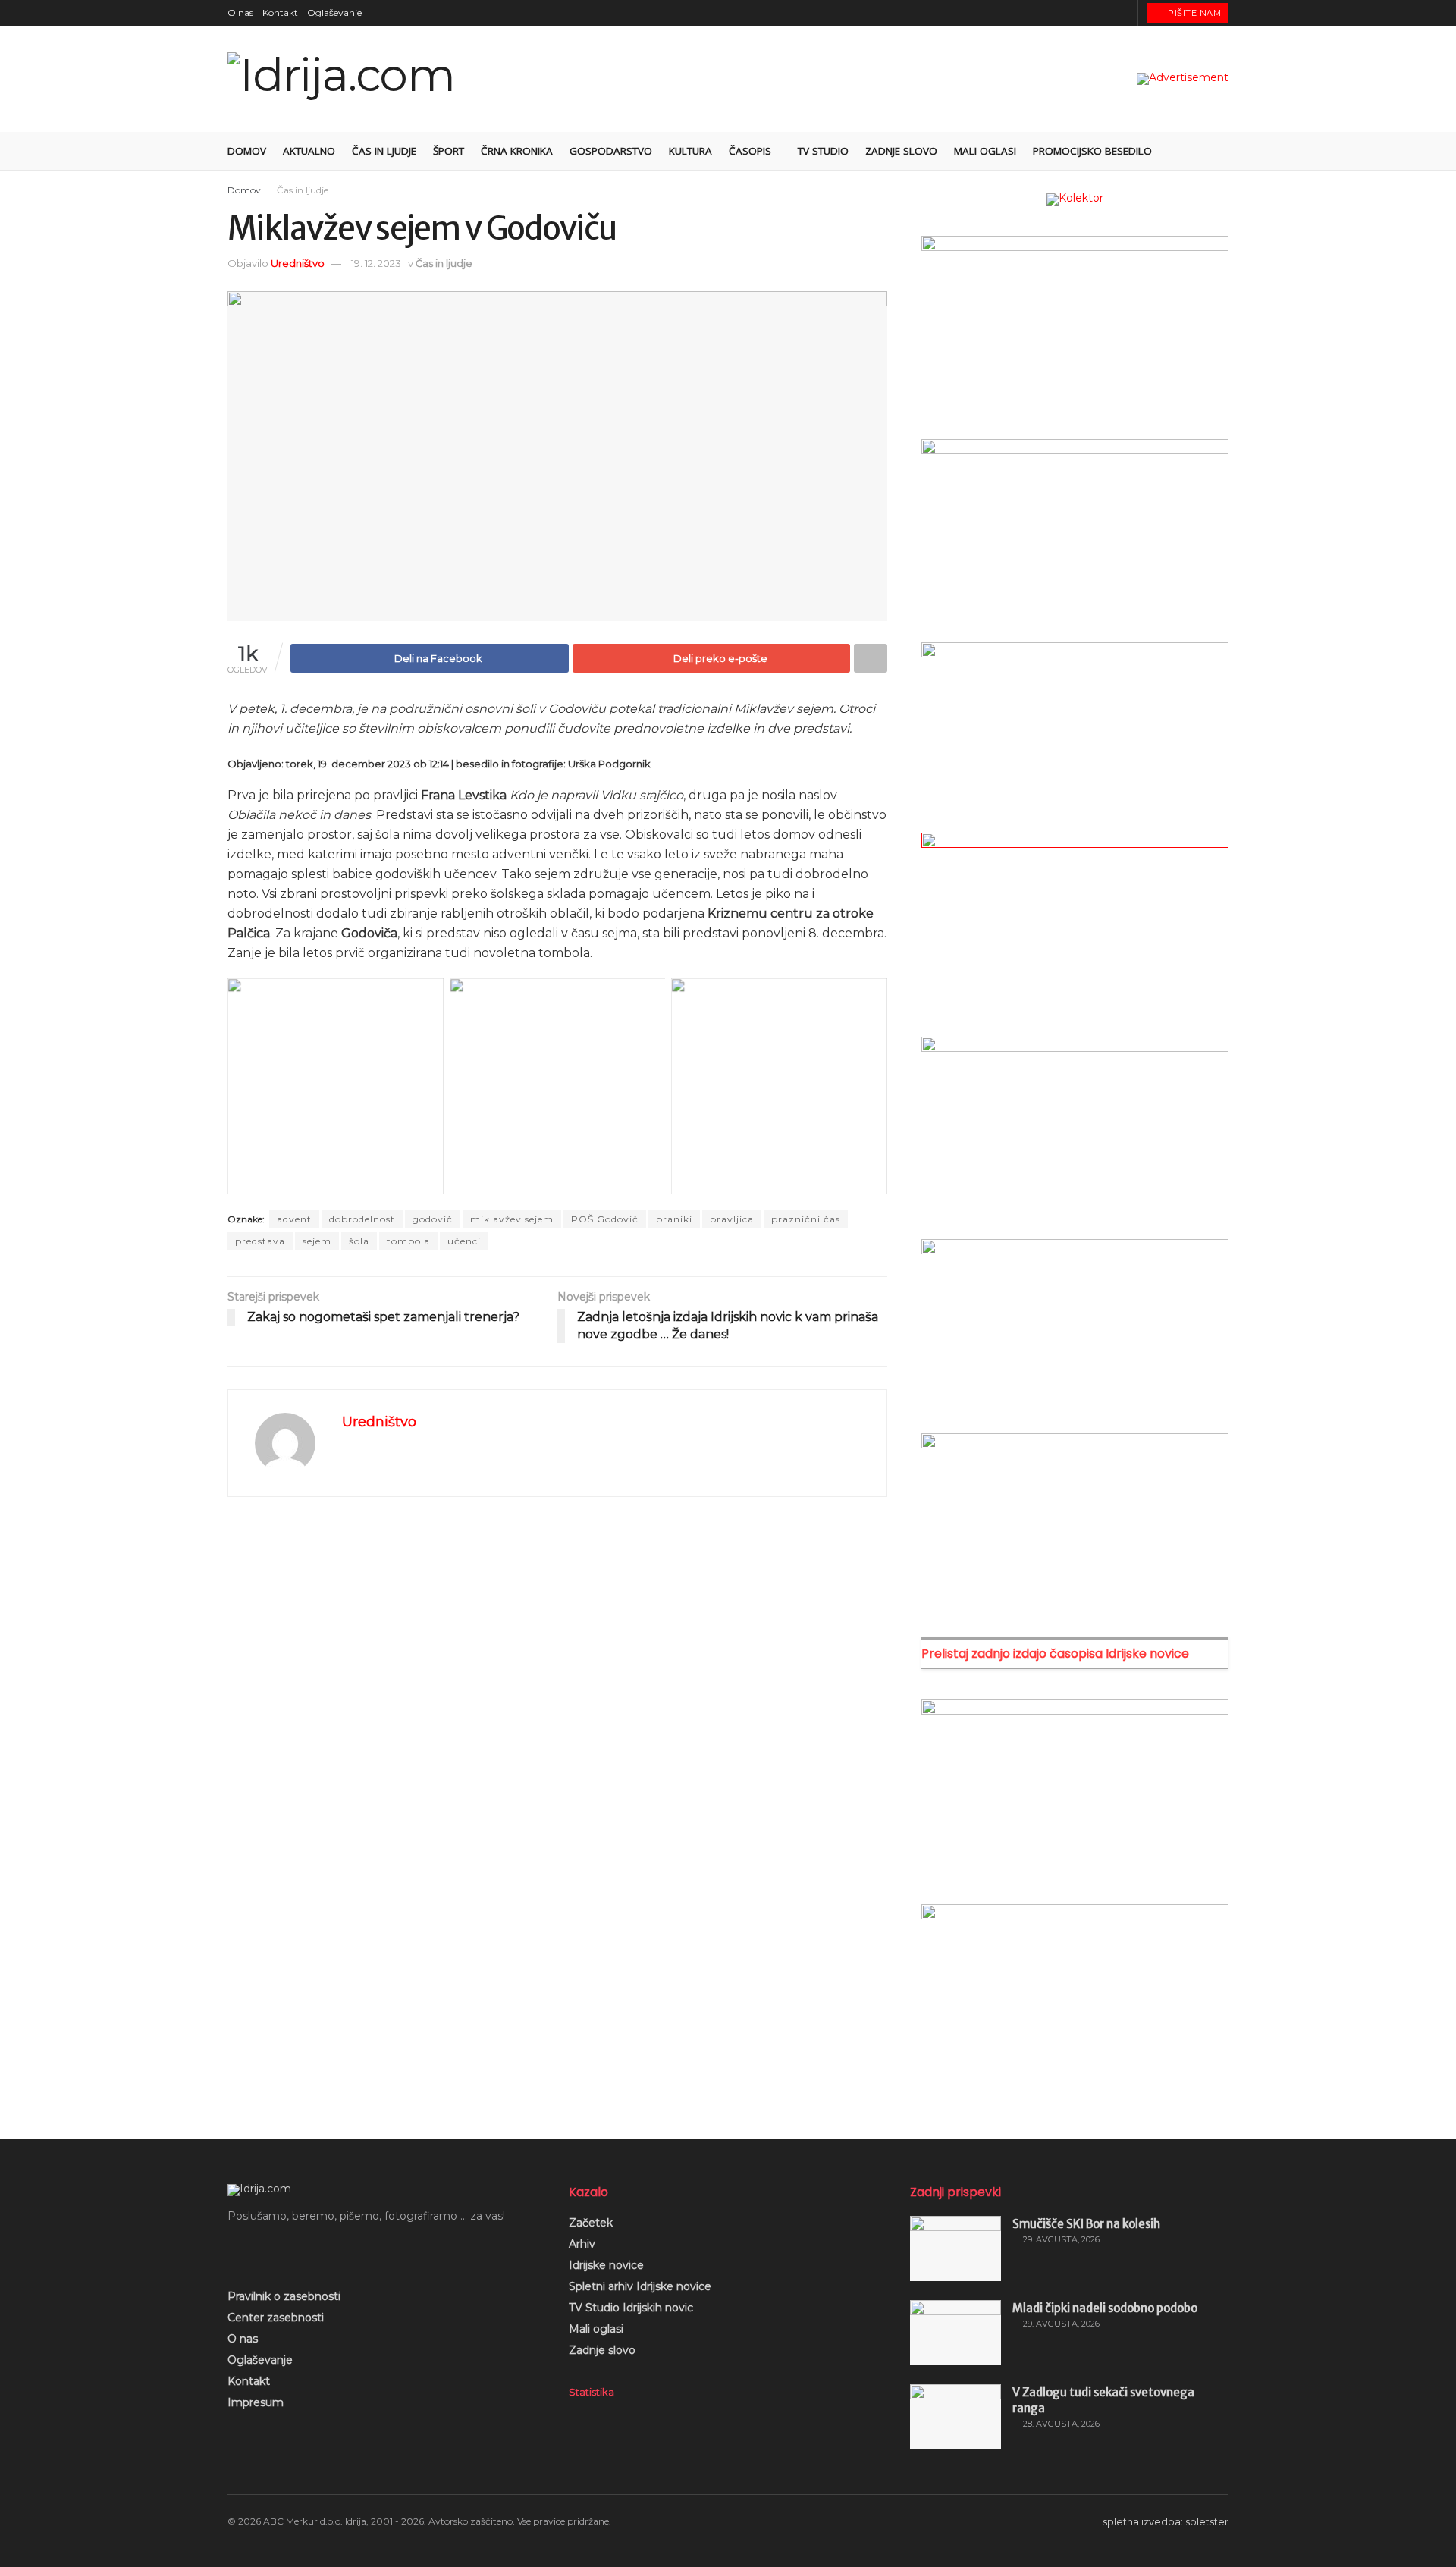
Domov (247, 151)
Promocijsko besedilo (1092, 151)
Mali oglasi (985, 151)
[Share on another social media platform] (871, 658)
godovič (433, 1219)
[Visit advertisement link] (1183, 79)
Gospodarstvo (611, 151)
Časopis (750, 151)
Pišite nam (1194, 13)
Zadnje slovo (901, 151)
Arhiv (582, 2244)
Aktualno (309, 151)
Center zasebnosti (276, 2318)
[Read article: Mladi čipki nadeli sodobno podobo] (955, 2333)
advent (294, 1219)
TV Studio (823, 151)
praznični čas (806, 1219)
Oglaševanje (334, 13)
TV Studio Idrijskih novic (631, 2308)
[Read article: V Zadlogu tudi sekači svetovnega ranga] (955, 2417)
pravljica (732, 1219)
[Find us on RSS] (1124, 13)
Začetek (591, 2223)
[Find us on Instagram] (1086, 13)
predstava (260, 1241)
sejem (317, 1241)
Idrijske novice (606, 2265)
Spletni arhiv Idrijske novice (640, 2286)
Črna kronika (517, 151)
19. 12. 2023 (376, 263)
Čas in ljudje (384, 151)
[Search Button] (1223, 151)
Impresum (256, 2402)
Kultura (690, 151)
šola (359, 1241)
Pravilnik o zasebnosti (284, 2296)
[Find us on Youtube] (1105, 13)
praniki (674, 1219)
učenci (464, 1241)
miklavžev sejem (512, 1219)
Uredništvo (298, 263)
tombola (408, 1241)
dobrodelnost (362, 1219)
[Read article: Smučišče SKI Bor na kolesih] (955, 2248)
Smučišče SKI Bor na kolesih (1086, 2224)
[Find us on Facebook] (1067, 13)
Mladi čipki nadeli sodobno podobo (1105, 2308)
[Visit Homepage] (341, 79)
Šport (449, 151)
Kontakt (280, 13)
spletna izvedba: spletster (1166, 2521)
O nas (240, 13)
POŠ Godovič (605, 1219)
